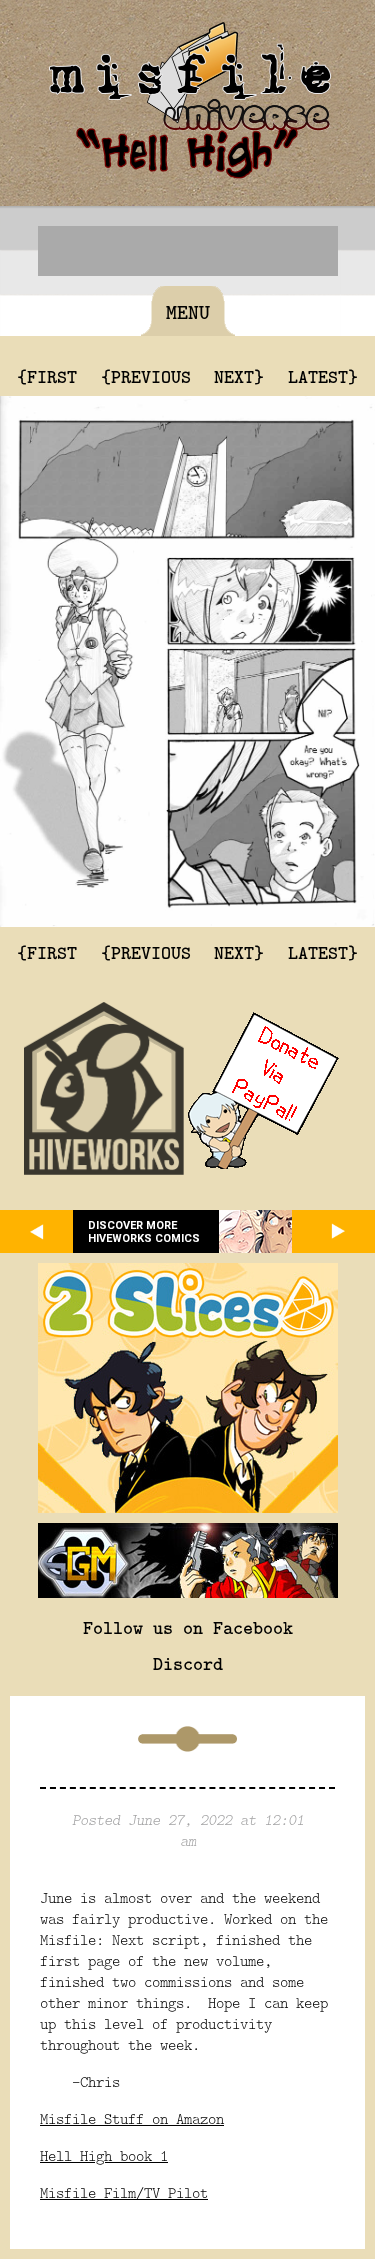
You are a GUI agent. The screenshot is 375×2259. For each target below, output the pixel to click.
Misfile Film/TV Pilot (124, 2192)
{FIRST (47, 376)
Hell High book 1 (104, 2155)
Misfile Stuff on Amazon (132, 2118)
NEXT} (239, 376)
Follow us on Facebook (188, 1627)
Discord (188, 1663)
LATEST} (323, 376)
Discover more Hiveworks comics (144, 1232)
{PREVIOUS (146, 376)
